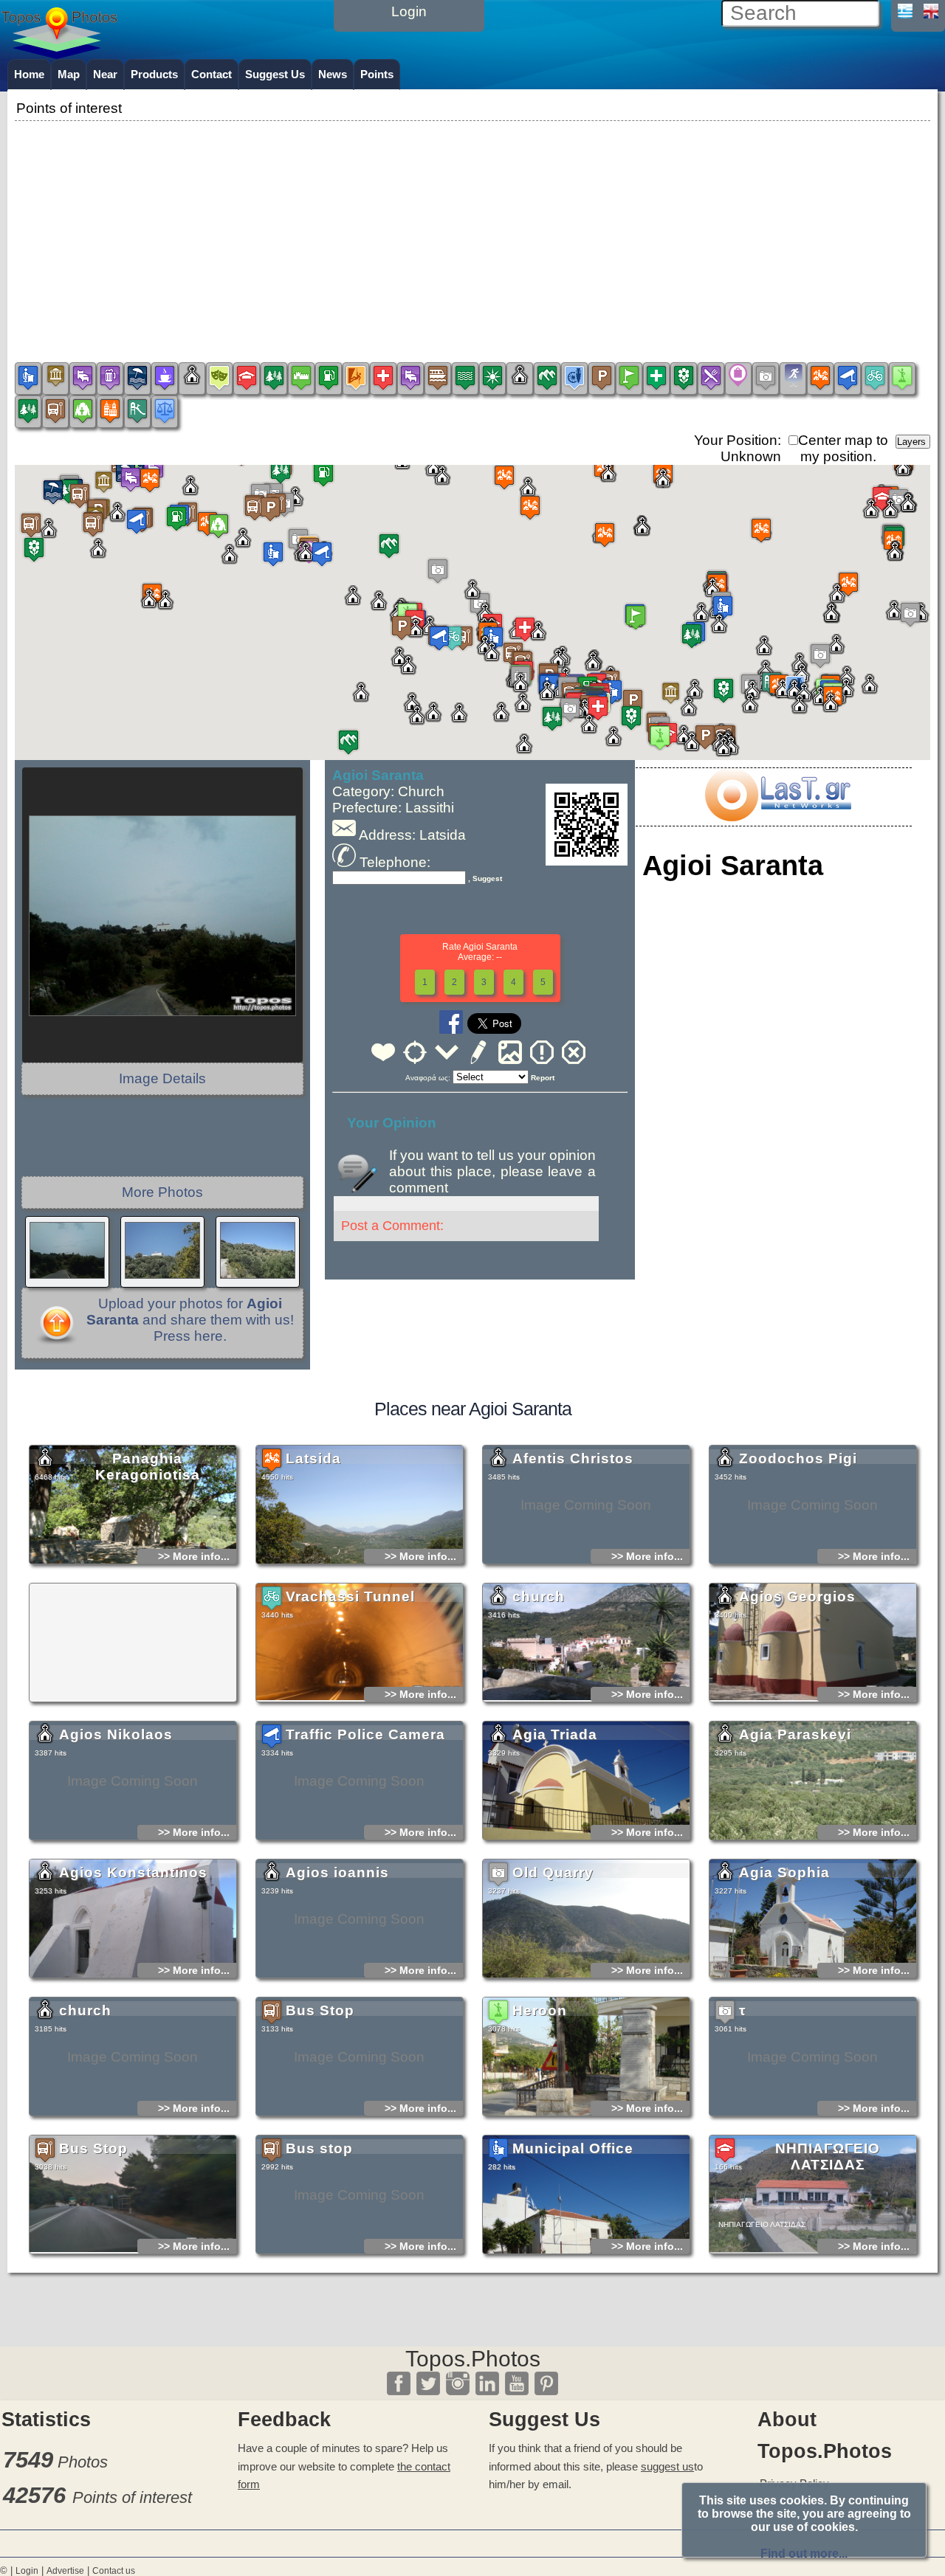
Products (154, 74)
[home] (59, 54)
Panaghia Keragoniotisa (148, 1467)
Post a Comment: (392, 1226)
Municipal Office (573, 2148)
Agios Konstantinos (133, 1872)
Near (105, 74)
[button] (472, 601)
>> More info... (194, 1556)
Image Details (162, 1078)
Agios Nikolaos (116, 1734)
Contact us (114, 2571)
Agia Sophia (784, 1872)
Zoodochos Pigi (798, 1458)
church (539, 1596)
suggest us (667, 2466)
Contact (212, 74)
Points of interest (132, 2497)
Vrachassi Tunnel (350, 1596)
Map (69, 74)
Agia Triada (555, 1734)
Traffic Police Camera (365, 1734)
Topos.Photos (473, 2359)
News (333, 74)
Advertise (65, 2571)
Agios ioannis (337, 1872)
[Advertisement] (472, 228)
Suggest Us (275, 74)
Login (27, 2571)
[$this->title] (777, 816)
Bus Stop (320, 2010)
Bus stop (319, 2148)
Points (377, 74)
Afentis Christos (573, 1458)
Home (29, 74)
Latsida (313, 1458)
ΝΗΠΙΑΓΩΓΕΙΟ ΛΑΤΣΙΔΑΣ (828, 2157)
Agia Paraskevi (795, 1734)
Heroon (540, 2010)
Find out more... (804, 2553)
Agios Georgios (797, 1596)
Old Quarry (553, 1872)
